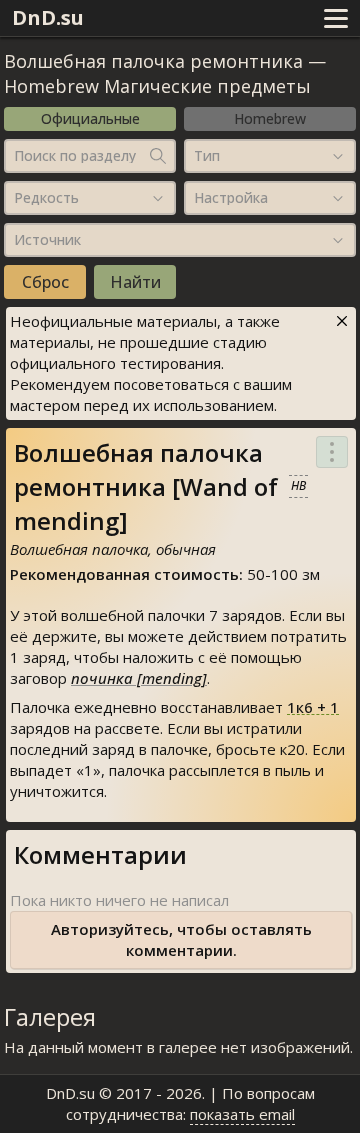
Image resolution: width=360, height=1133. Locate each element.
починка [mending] (139, 678)
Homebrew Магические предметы (157, 86)
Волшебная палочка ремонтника (153, 61)
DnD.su (48, 17)
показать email (242, 1114)
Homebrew (270, 118)
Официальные (90, 118)
